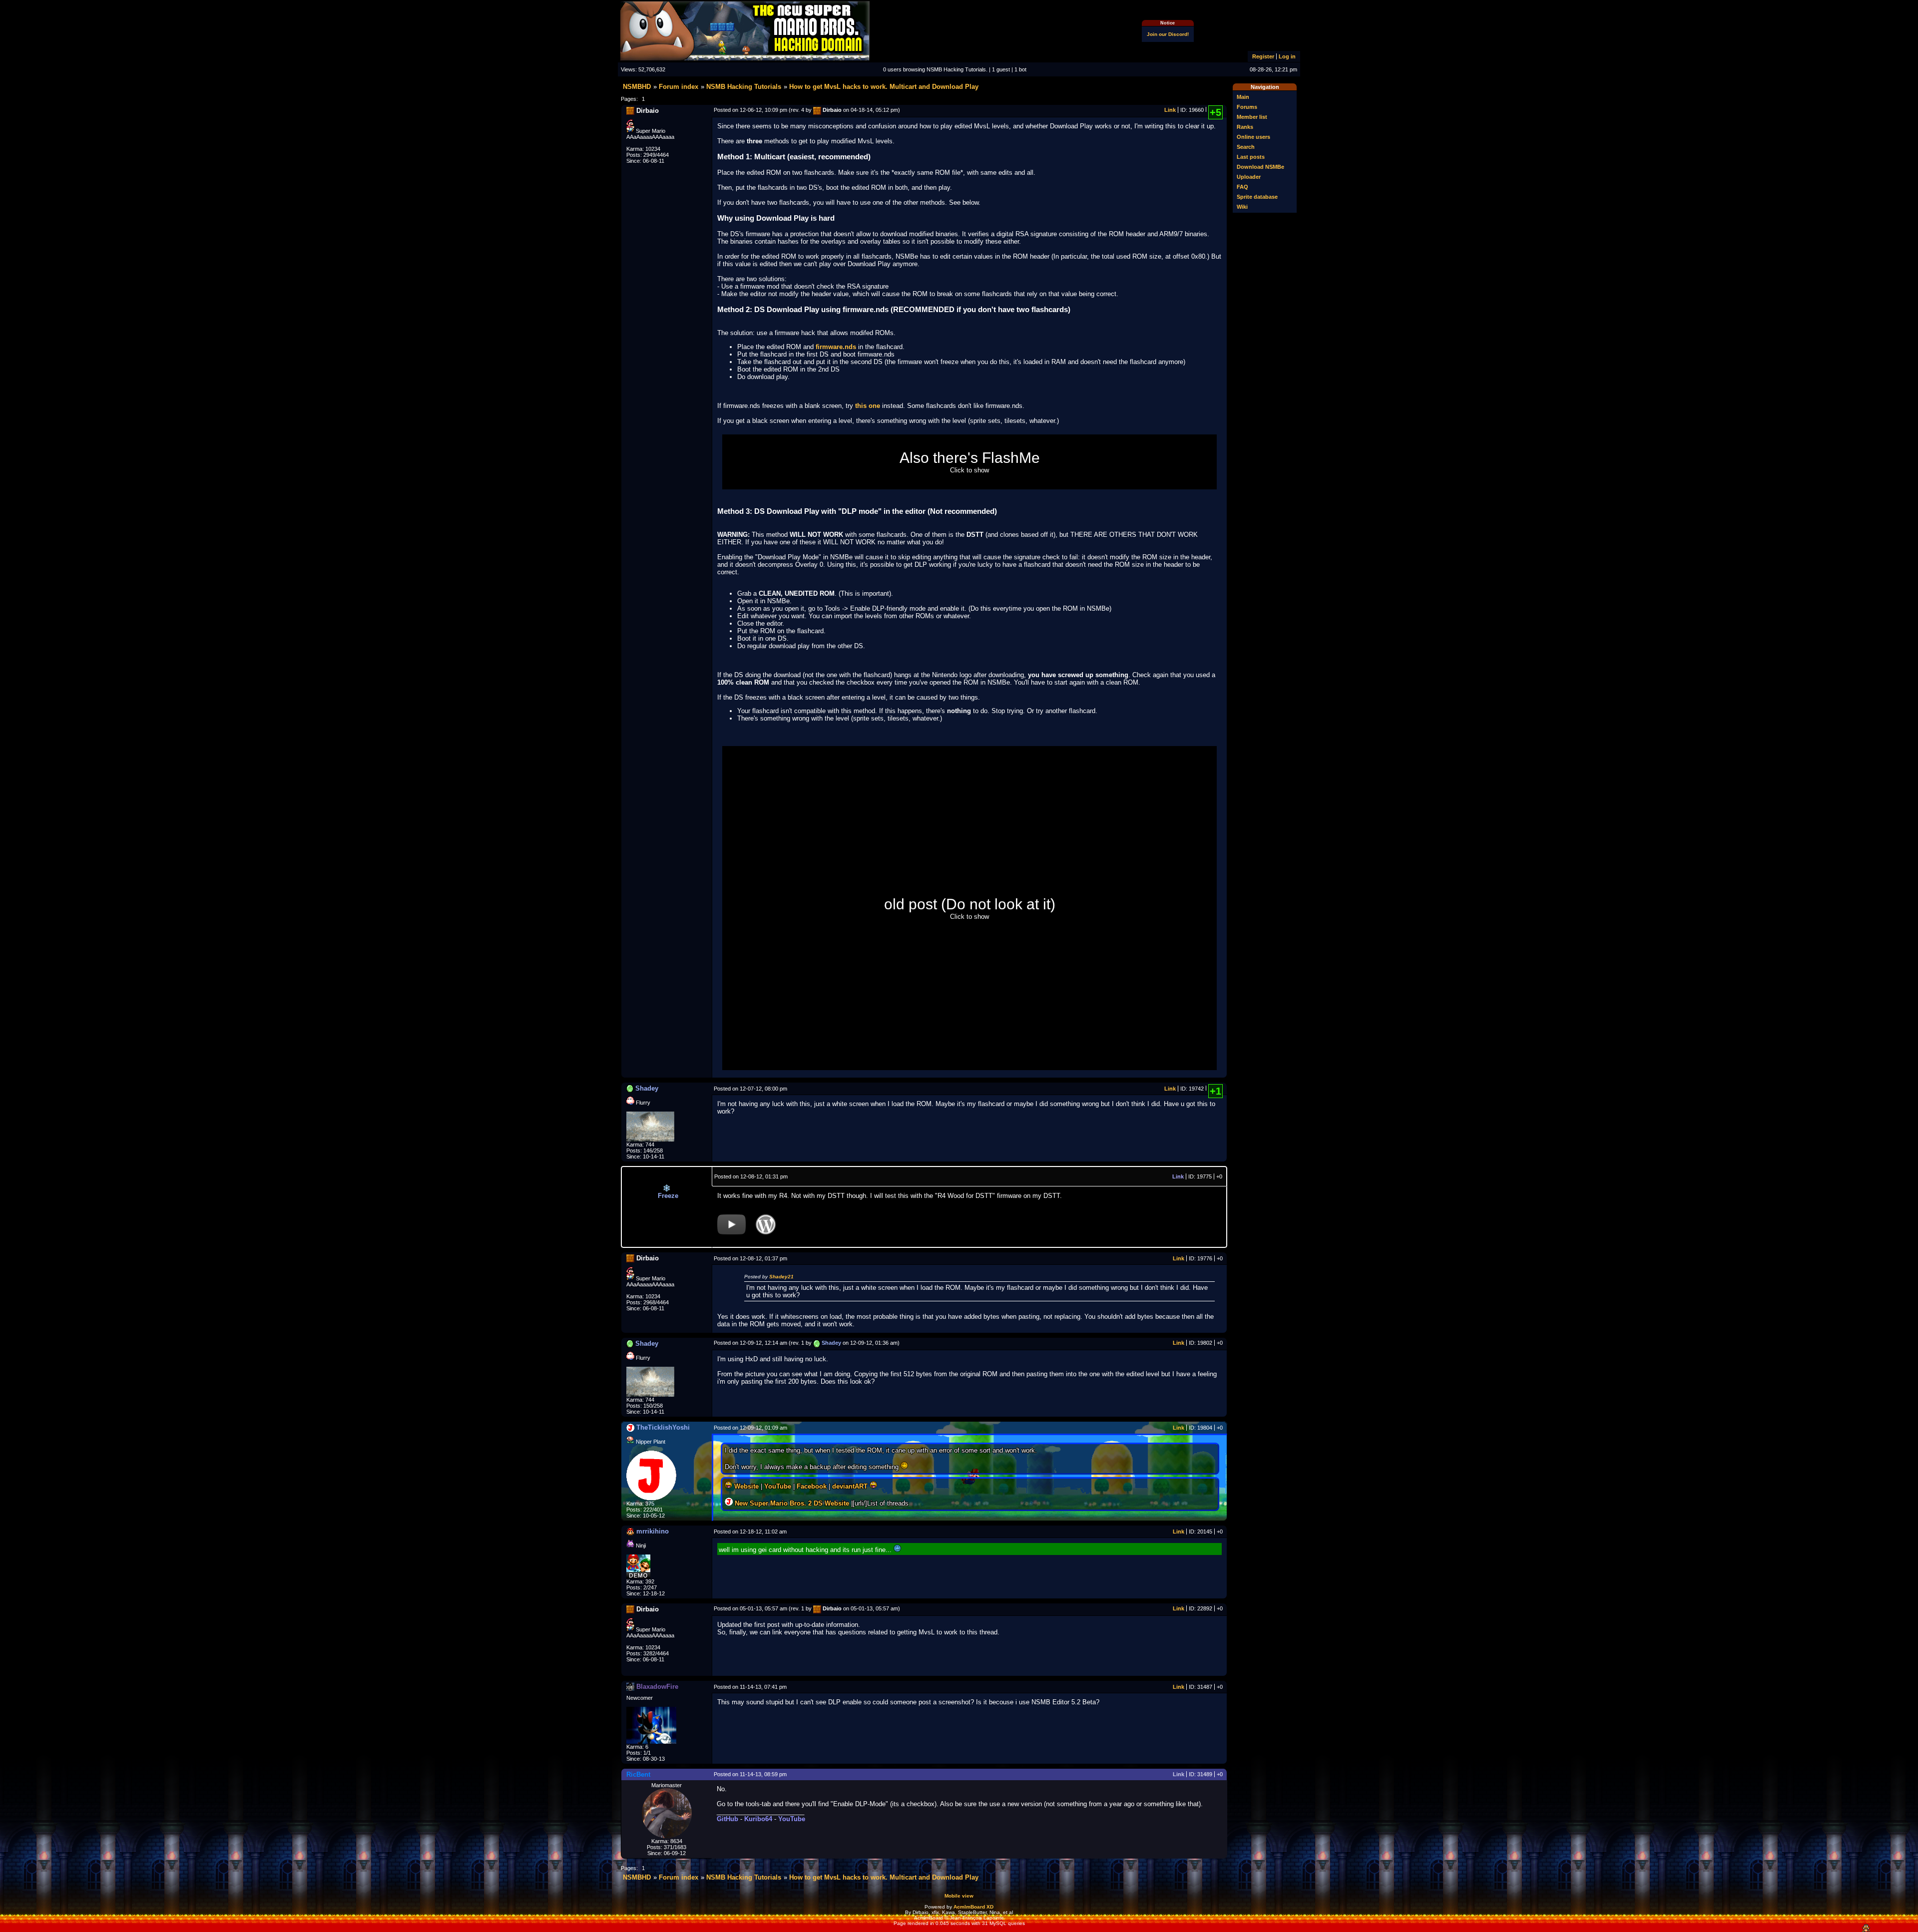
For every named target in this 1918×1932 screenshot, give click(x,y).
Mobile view (959, 1896)
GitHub (727, 1819)
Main (1243, 97)
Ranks (1245, 127)
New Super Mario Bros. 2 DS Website (792, 1503)
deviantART (850, 1486)
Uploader (1249, 177)
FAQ (1242, 187)
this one (868, 406)
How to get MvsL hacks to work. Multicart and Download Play (884, 87)
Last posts (1251, 157)
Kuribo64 (758, 1819)
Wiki (1242, 207)
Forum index (679, 87)
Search (1246, 147)
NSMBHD (637, 87)
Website (746, 1486)
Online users (1253, 137)
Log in (1287, 56)
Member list (1252, 117)
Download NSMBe (1260, 167)
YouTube (778, 1486)
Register (1263, 56)
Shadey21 (781, 1277)
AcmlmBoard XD (973, 1907)
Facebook (812, 1486)
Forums (1247, 107)
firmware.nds (836, 347)
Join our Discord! (1168, 34)
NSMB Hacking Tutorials (744, 87)
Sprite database (1257, 197)
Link (1170, 110)
